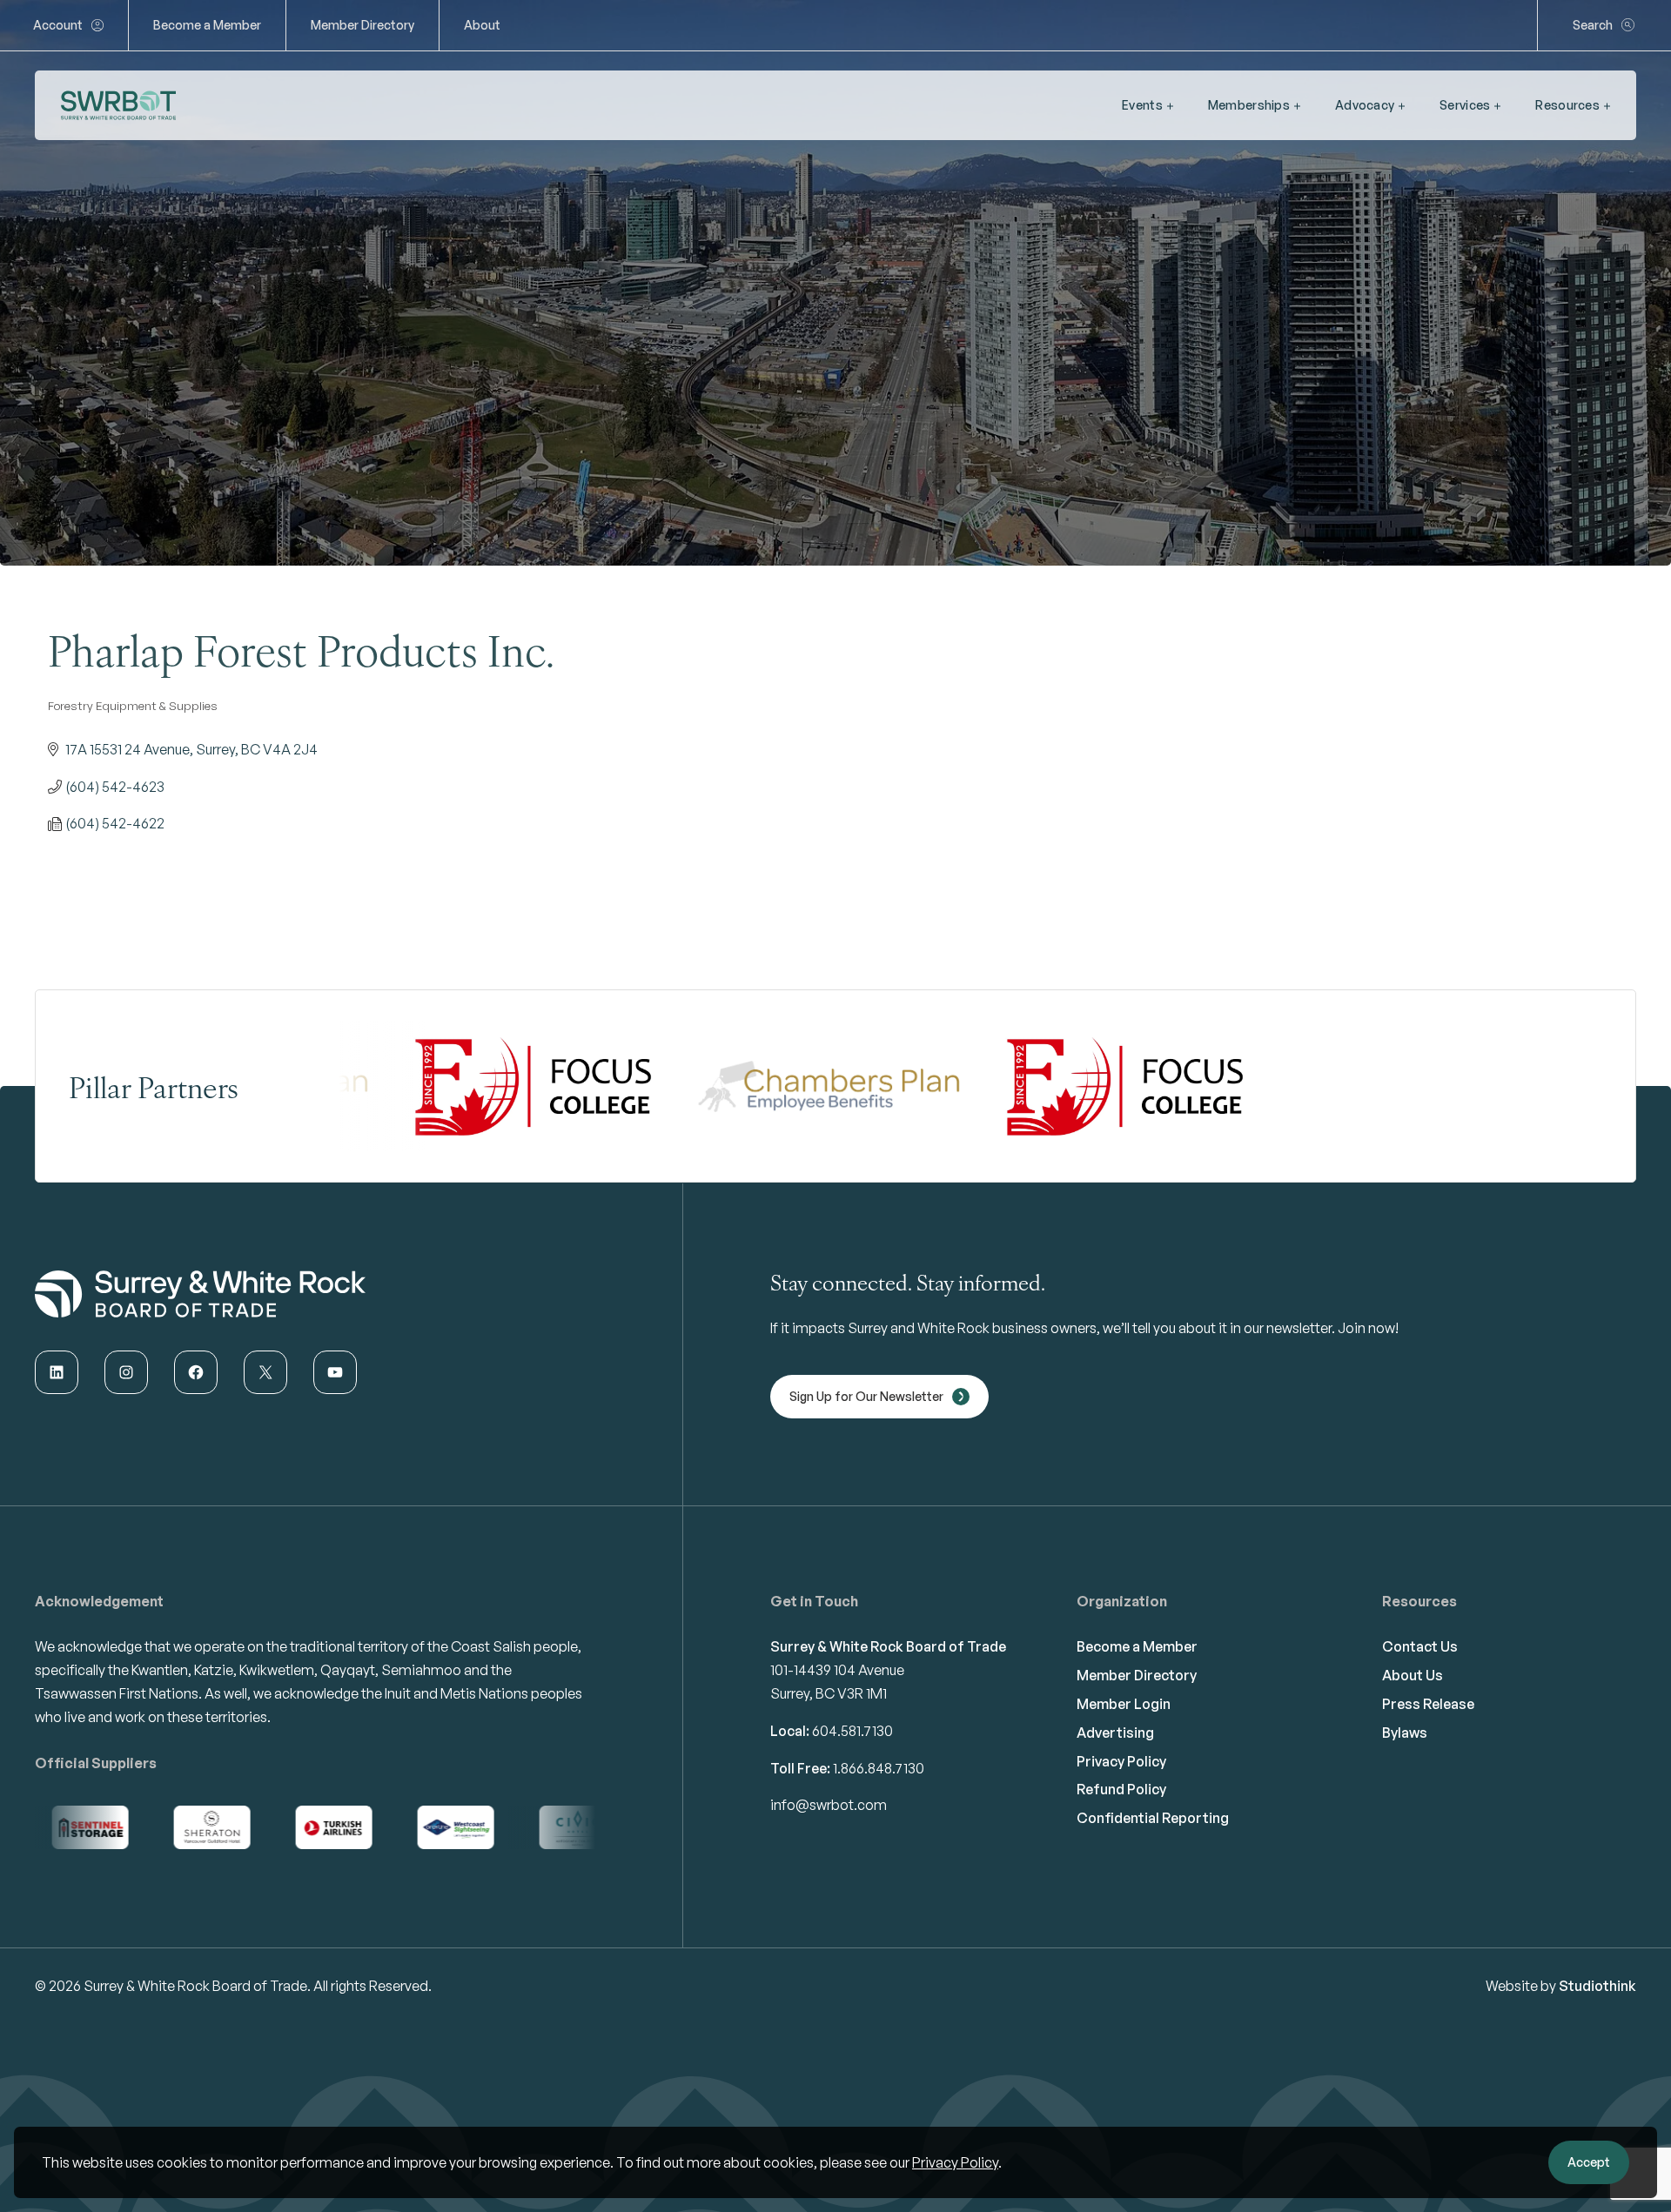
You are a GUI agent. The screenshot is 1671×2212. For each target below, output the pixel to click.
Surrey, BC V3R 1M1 (829, 1693)
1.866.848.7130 (879, 1768)
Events (1142, 105)
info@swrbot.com (829, 1805)
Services (1465, 105)
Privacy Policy (955, 2162)
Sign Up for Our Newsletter (866, 1396)
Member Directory (362, 25)
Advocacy (1365, 105)
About (482, 25)
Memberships (1249, 105)
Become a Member (207, 25)
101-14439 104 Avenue (837, 1670)
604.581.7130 (852, 1731)
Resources (1567, 105)
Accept (1589, 2162)
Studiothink (1597, 1986)
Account (58, 25)
